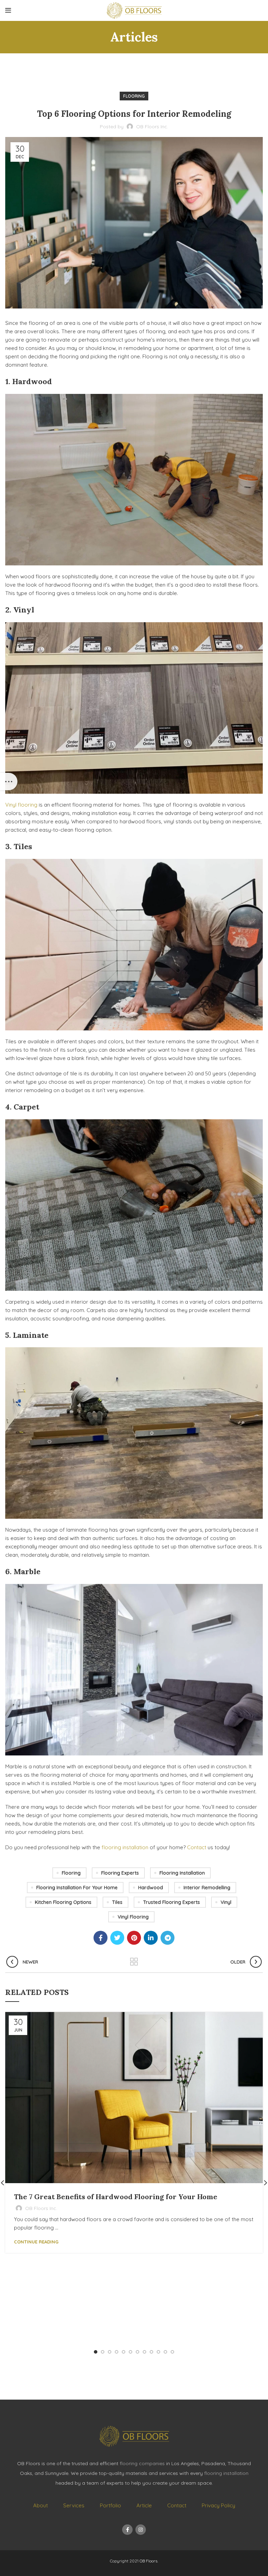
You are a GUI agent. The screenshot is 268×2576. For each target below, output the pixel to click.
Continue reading (36, 2242)
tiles (117, 1902)
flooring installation (125, 1847)
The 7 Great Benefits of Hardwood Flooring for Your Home (116, 2197)
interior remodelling (207, 1888)
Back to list (134, 1962)
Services (74, 2505)
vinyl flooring (133, 1917)
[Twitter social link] (117, 1938)
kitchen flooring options (63, 1902)
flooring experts (120, 1873)
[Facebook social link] (100, 1938)
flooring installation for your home (77, 1888)
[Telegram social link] (167, 1938)
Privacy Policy (218, 2505)
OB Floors (148, 2561)
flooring (71, 1873)
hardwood (151, 1888)
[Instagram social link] (141, 2530)
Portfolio (110, 2505)
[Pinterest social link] (134, 1938)
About (40, 2505)
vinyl (226, 1902)
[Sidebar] (9, 782)
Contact (197, 1847)
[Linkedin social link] (151, 1938)
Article (144, 2505)
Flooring (134, 96)
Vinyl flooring (21, 805)
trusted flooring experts (172, 1902)
